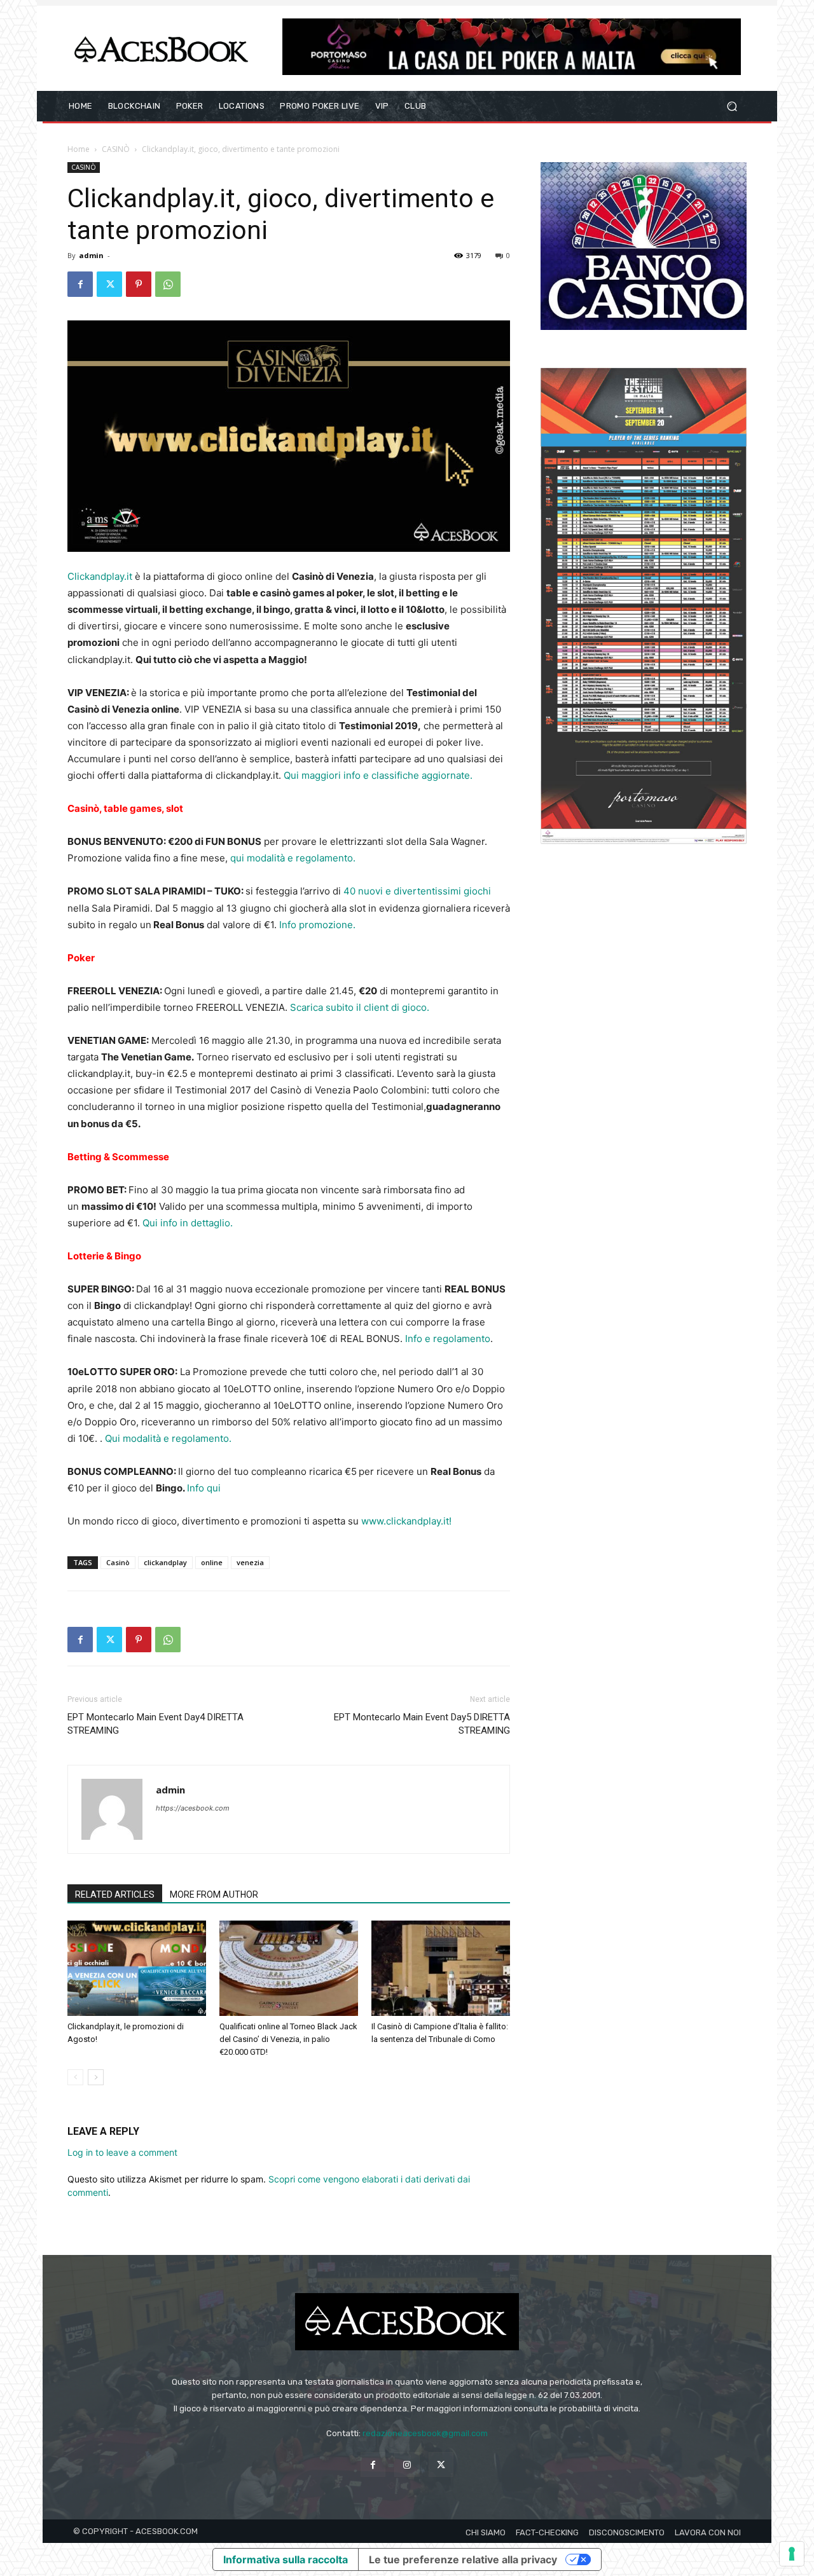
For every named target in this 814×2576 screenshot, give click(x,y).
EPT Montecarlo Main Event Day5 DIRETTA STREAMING (422, 1724)
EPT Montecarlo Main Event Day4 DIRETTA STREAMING (155, 1724)
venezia (250, 1562)
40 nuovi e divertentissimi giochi (416, 891)
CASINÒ (116, 149)
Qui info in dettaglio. (188, 1223)
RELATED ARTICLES (115, 1894)
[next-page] (96, 2077)
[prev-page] (75, 2077)
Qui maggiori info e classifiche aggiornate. (378, 775)
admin (91, 255)
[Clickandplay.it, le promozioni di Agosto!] (137, 1968)
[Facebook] (80, 284)
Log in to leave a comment (122, 2152)
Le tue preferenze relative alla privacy (463, 2559)
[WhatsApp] (168, 284)
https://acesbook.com (193, 1808)
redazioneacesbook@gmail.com (425, 2433)
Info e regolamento (448, 1339)
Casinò (118, 1562)
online (212, 1562)
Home (79, 149)
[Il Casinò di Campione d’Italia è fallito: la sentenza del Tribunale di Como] (441, 1968)
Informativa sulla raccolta (286, 2559)
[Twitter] (109, 284)
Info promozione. (317, 925)
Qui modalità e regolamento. (168, 1438)
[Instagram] (407, 2464)
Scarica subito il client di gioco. (360, 1007)
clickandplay (165, 1562)
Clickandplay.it (100, 576)
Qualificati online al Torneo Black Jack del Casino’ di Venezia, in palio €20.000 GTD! (288, 2039)
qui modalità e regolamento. (294, 858)
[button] (732, 106)
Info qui (204, 1488)
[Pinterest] (139, 284)
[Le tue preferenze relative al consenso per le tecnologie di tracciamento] (792, 2554)
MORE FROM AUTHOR (214, 1894)
